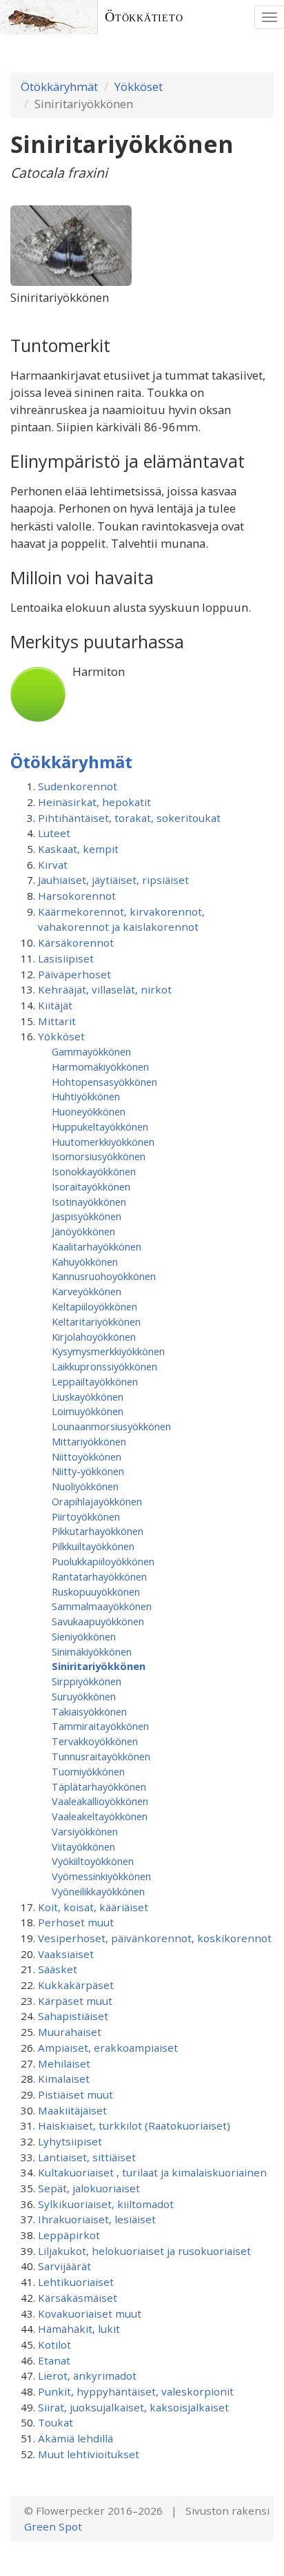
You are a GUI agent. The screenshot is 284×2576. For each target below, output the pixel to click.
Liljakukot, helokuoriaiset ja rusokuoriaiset (144, 2251)
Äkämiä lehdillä (75, 2438)
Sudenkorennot (78, 786)
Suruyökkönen (84, 1696)
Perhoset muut (76, 1922)
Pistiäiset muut (75, 2094)
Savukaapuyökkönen (98, 1621)
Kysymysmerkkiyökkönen (108, 1351)
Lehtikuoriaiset (76, 2282)
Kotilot (54, 2345)
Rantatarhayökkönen (99, 1576)
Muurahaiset (70, 2032)
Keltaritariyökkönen (96, 1321)
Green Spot (53, 2526)
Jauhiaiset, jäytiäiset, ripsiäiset (113, 880)
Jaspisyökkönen (87, 1216)
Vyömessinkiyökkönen (101, 1876)
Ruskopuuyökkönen (96, 1591)
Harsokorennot (77, 896)
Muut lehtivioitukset (89, 2454)
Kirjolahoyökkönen (94, 1337)
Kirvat (53, 865)
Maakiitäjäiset (72, 2110)
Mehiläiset (64, 2063)
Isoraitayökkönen (91, 1186)
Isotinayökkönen (89, 1202)
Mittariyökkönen (89, 1441)
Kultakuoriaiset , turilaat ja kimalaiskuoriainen (152, 2172)
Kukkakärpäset (76, 1985)
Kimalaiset (64, 2079)
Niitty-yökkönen (88, 1471)
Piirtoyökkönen (86, 1516)
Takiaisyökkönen (89, 1711)
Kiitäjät (55, 1005)
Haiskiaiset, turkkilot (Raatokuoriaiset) (134, 2125)
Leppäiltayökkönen (95, 1381)
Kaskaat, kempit (78, 849)
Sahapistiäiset (73, 2016)
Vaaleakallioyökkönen (100, 1801)
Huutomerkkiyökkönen (103, 1142)
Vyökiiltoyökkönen (93, 1861)
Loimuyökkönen (88, 1411)
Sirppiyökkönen (87, 1681)
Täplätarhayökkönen (99, 1786)
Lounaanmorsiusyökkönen (111, 1426)
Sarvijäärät (64, 2266)
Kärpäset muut (75, 2001)
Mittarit (57, 1021)
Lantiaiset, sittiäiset (87, 2157)
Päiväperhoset (74, 974)
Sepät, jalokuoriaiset (89, 2188)
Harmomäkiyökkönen (100, 1067)
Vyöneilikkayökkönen (98, 1891)
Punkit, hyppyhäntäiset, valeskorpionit (136, 2391)
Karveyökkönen (87, 1291)
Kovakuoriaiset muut (90, 2314)
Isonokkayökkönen (94, 1171)
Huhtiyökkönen (86, 1096)
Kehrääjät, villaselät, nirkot (105, 989)
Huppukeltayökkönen (100, 1126)
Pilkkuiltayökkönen (93, 1546)
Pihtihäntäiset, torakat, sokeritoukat (129, 818)
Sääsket (58, 1969)
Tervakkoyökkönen (95, 1741)
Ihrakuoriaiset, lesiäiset (97, 2219)
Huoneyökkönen (89, 1111)
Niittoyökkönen (87, 1456)
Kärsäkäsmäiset (78, 2298)
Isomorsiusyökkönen (99, 1156)
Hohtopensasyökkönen (104, 1082)
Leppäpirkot (69, 2235)
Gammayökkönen (91, 1051)
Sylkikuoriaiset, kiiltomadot (106, 2204)
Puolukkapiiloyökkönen (103, 1561)
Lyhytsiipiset (70, 2141)
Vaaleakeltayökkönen (100, 1816)
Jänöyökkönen (83, 1231)
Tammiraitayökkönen (100, 1726)
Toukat (55, 2422)
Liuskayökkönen (88, 1397)
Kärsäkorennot (76, 942)
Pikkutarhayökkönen (98, 1531)
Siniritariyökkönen (99, 1666)
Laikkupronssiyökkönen (104, 1366)
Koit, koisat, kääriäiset (93, 1907)
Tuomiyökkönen (88, 1771)
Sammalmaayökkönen (102, 1606)
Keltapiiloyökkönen (94, 1306)
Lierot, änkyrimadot (87, 2376)
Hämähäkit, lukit (79, 2329)
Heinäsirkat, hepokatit (94, 802)
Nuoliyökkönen (85, 1486)
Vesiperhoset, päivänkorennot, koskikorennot (155, 1938)
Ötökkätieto (144, 17)
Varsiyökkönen (85, 1831)
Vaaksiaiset (66, 1954)
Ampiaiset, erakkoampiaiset (108, 2048)
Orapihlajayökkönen (97, 1501)
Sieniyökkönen (84, 1636)
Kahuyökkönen (85, 1261)
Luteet (54, 833)
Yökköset (139, 86)
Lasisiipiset (66, 958)
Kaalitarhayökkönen (97, 1246)
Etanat (54, 2360)
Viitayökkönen (83, 1846)
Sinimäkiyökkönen (92, 1651)
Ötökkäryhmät (59, 86)
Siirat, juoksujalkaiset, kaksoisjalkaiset (133, 2407)
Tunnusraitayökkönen (101, 1756)
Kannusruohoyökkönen (104, 1276)
